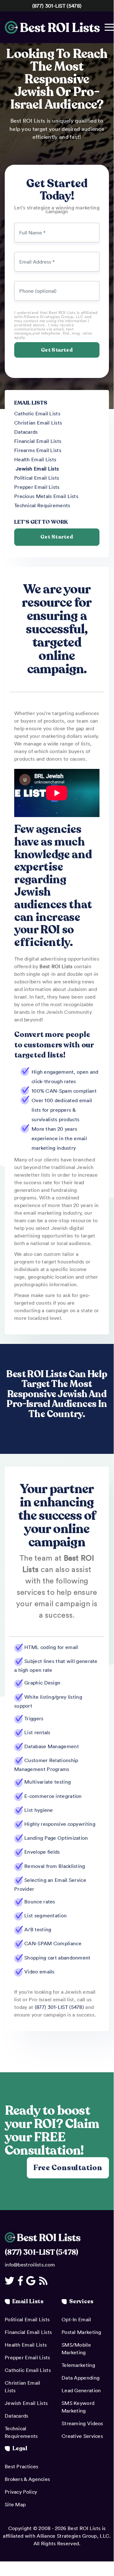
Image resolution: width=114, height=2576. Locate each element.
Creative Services (82, 2436)
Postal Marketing (81, 2332)
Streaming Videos (82, 2423)
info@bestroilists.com (30, 2265)
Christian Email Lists (38, 423)
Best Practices (21, 2466)
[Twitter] (11, 2281)
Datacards (26, 432)
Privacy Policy (21, 2492)
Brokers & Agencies (27, 2479)
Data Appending (81, 2378)
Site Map (15, 2504)
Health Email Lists (35, 459)
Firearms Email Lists (38, 450)
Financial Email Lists (38, 441)
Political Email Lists (37, 478)
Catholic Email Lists (37, 413)
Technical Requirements (42, 505)
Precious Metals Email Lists (46, 496)
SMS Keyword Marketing (78, 2407)
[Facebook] (21, 2281)
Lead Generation (81, 2390)
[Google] (32, 2281)
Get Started (57, 537)
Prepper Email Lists (37, 487)
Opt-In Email (76, 2319)
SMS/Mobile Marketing (76, 2349)
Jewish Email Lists (37, 469)
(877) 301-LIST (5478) (57, 6)
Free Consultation (68, 2167)
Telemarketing (78, 2365)
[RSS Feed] (44, 2281)
